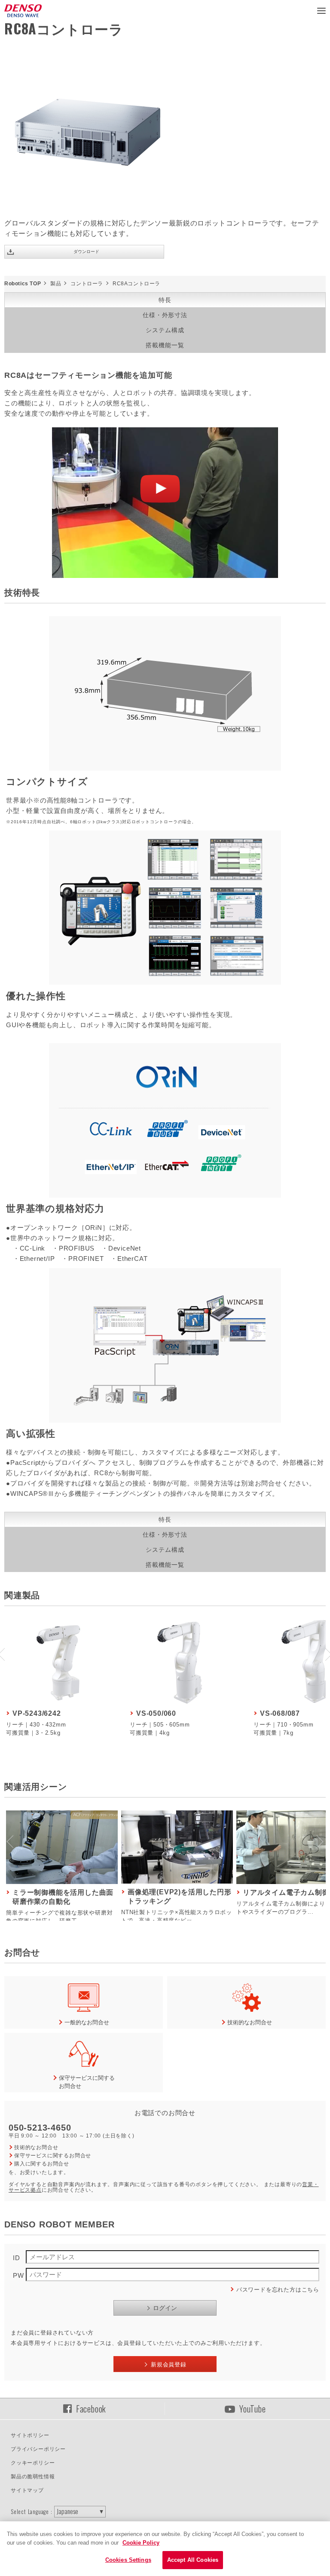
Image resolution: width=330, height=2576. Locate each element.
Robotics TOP (23, 284)
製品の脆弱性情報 (33, 2477)
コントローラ (87, 284)
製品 (56, 284)
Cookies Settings (128, 2560)
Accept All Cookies (193, 2560)
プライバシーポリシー (38, 2449)
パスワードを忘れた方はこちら (278, 2290)
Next (319, 1841)
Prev (11, 1841)
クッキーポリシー (33, 2463)
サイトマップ (27, 2490)
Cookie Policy (141, 2543)
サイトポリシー (30, 2435)
